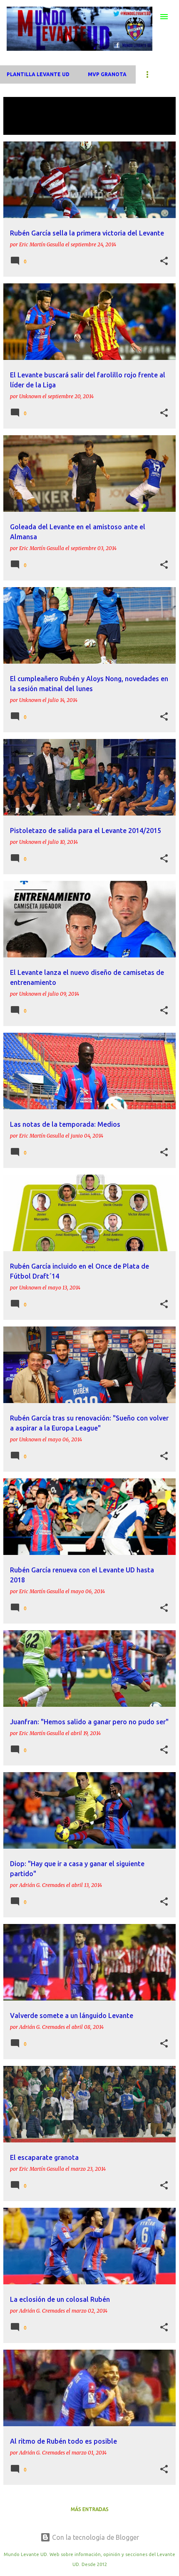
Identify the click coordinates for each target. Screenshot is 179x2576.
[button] (164, 261)
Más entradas (90, 2509)
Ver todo (23, 127)
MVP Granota (107, 74)
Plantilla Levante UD (38, 74)
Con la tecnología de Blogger (95, 2537)
